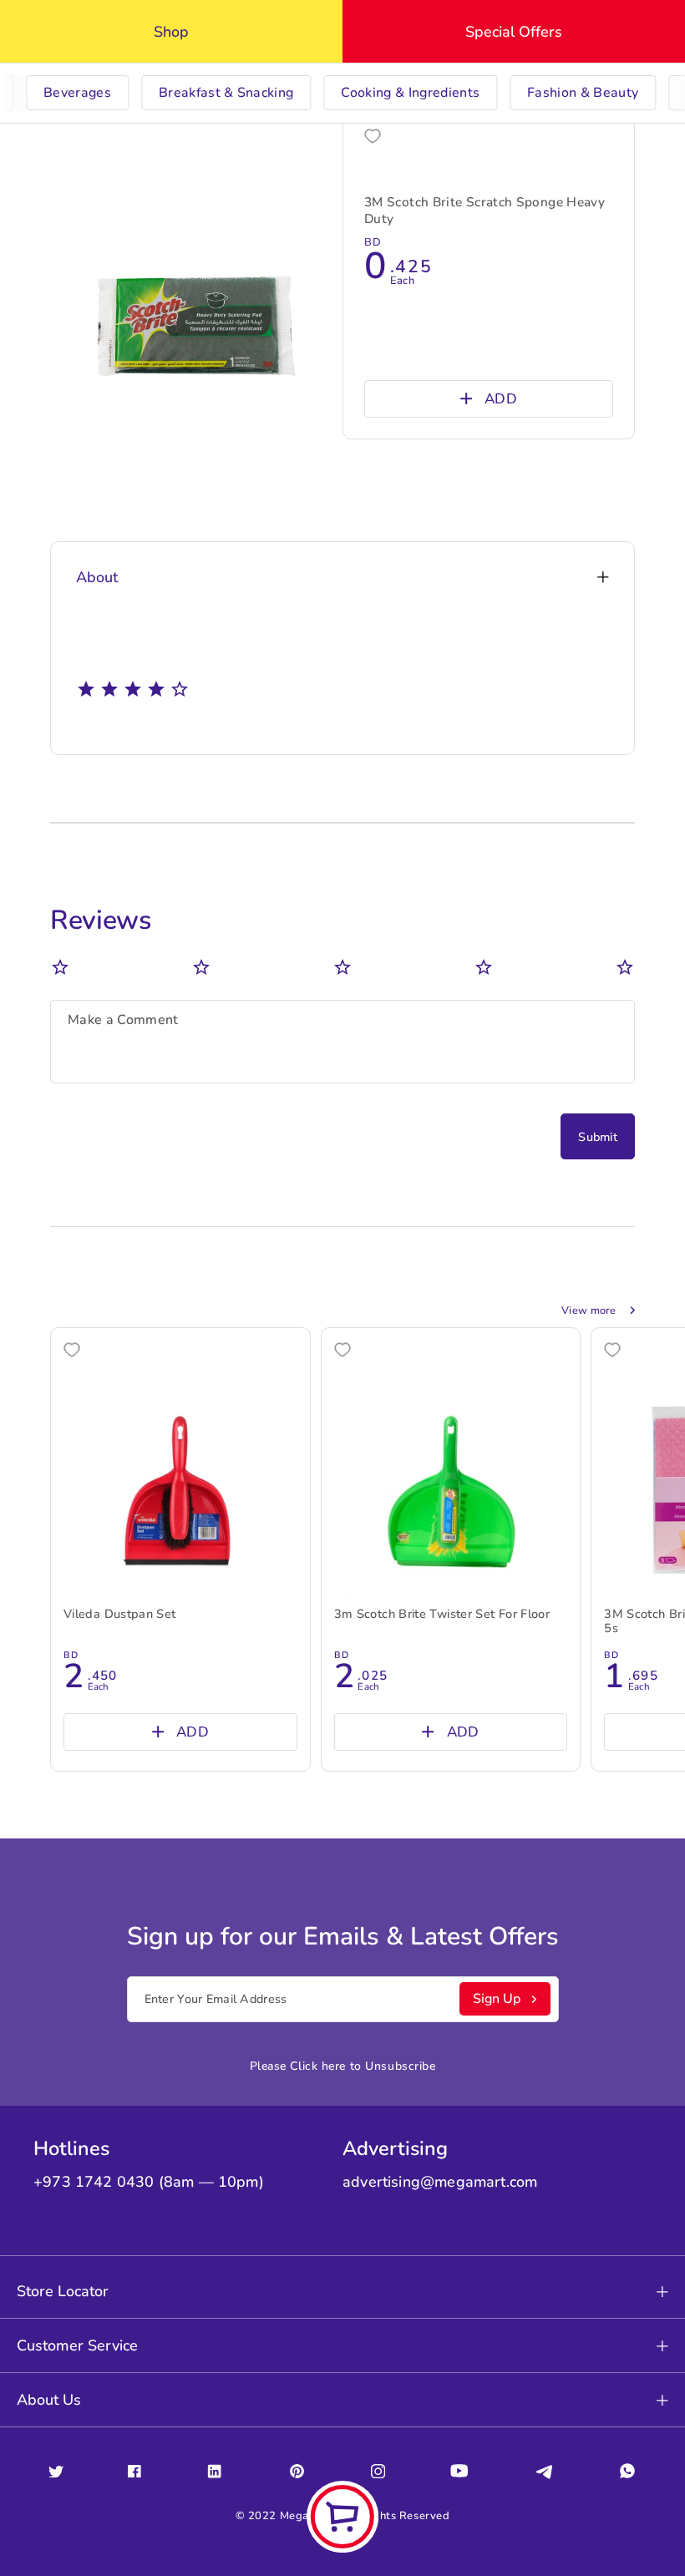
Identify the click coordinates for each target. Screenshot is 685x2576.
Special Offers (514, 32)
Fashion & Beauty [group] (583, 93)
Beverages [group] (77, 93)
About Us (49, 2400)
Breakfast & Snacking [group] (226, 93)
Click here (318, 2066)
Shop (171, 32)
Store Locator (63, 2291)
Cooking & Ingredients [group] (410, 93)
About (97, 577)
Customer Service (77, 2345)
